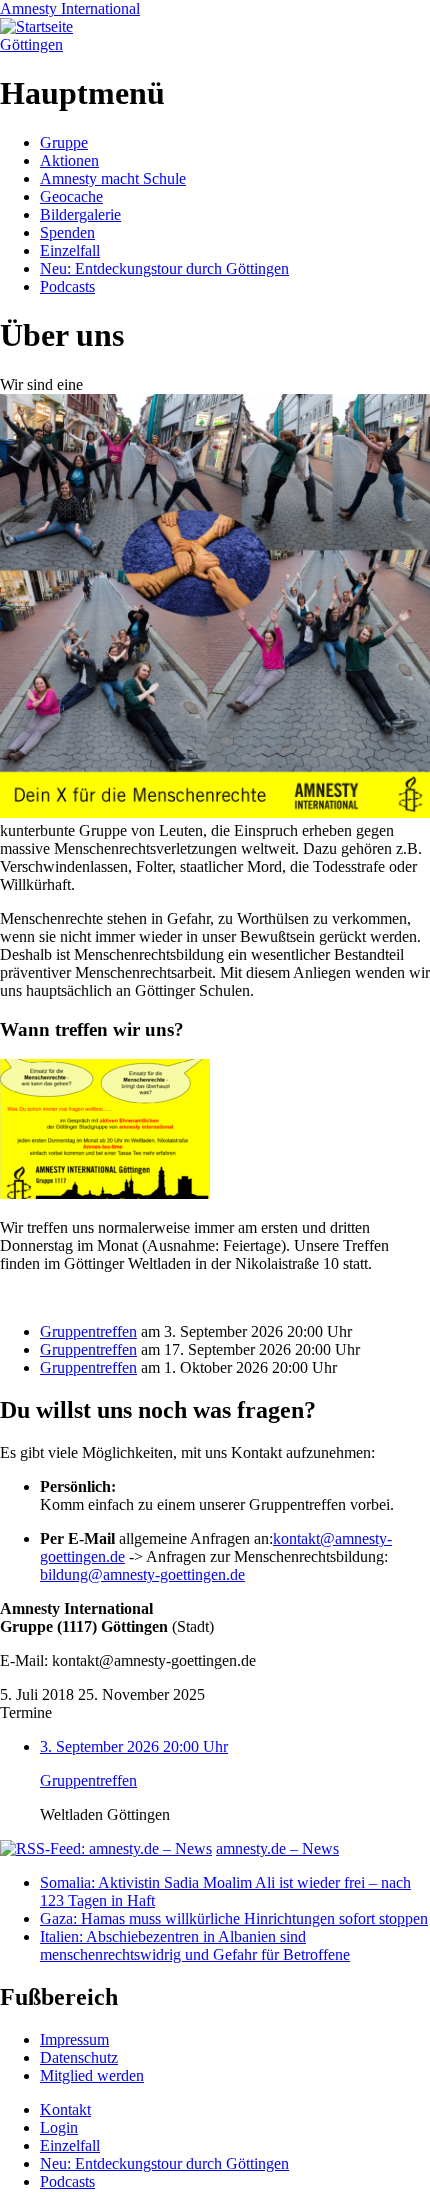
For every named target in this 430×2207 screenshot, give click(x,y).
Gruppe (64, 142)
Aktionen (69, 160)
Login (59, 2127)
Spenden (67, 232)
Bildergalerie (80, 214)
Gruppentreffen (88, 1331)
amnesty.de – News (277, 1848)
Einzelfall (70, 250)
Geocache (71, 196)
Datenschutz (79, 2057)
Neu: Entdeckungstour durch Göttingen (164, 268)
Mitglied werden (92, 2075)
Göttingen (31, 44)
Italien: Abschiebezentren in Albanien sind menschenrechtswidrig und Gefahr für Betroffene (195, 1945)
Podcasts (67, 286)
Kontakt (65, 2109)
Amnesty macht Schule (113, 178)
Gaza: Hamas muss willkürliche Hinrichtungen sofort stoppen (234, 1918)
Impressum (74, 2039)
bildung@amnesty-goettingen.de (142, 1574)
